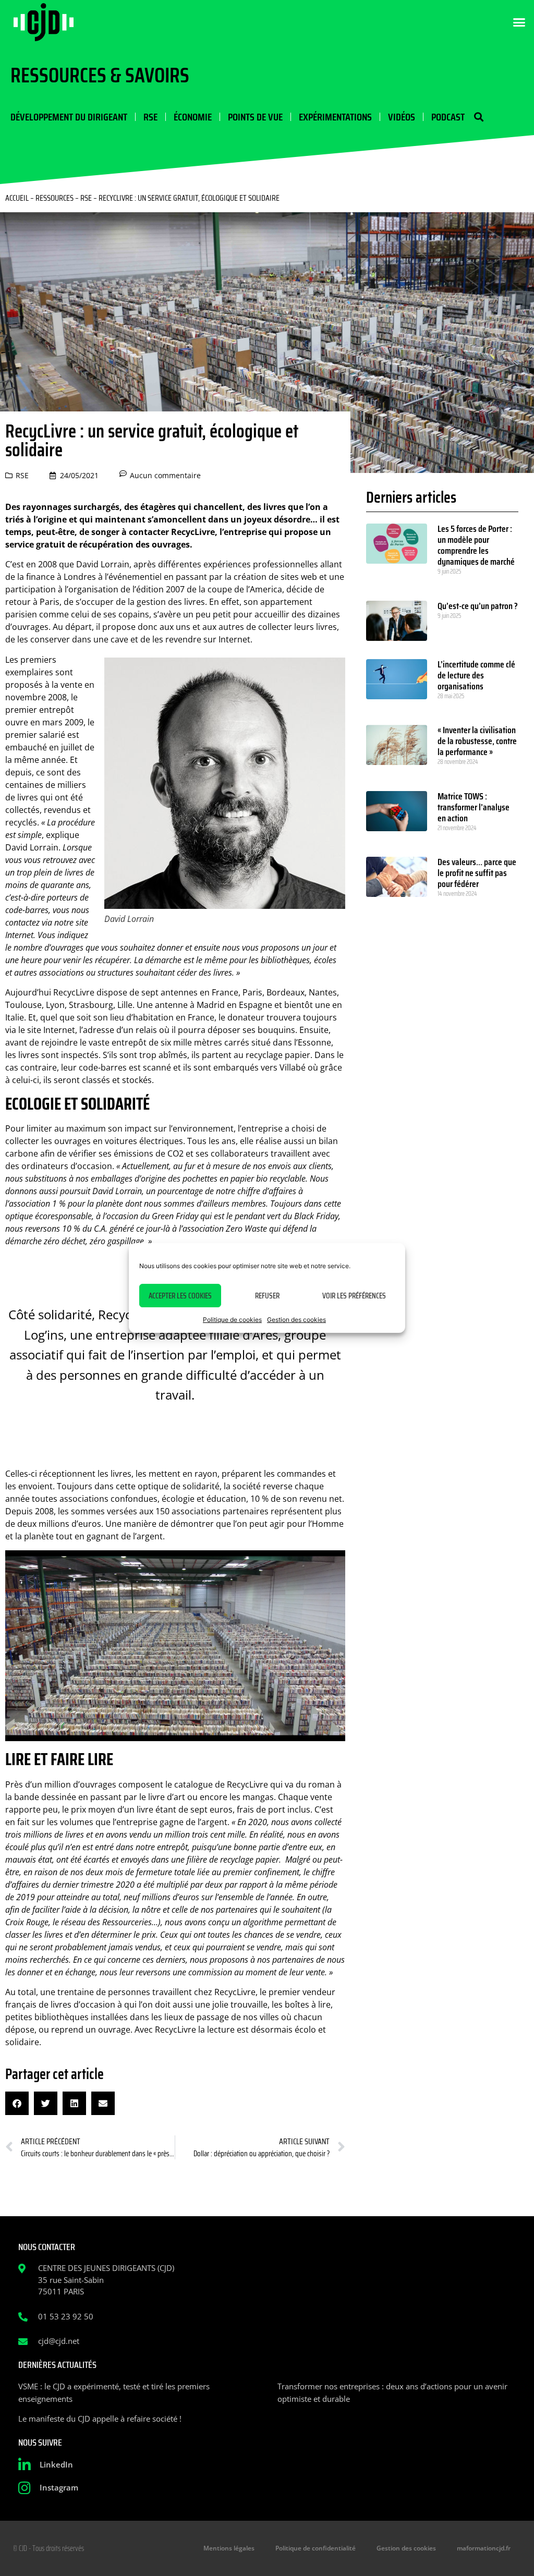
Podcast (448, 117)
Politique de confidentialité (315, 2548)
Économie (193, 117)
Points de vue (255, 117)
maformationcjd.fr (484, 2548)
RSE (150, 117)
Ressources (54, 198)
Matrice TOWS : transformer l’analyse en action (474, 807)
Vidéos (402, 117)
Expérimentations (335, 117)
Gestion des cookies (296, 1320)
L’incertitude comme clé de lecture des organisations (476, 675)
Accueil (17, 198)
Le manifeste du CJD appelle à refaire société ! (100, 2419)
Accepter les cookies (180, 1296)
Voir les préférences (354, 1296)
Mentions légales (229, 2548)
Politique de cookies (232, 1320)
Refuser (267, 1296)
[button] (519, 22)
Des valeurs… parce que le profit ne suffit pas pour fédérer (477, 873)
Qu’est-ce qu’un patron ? (478, 606)
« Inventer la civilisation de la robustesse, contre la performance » (477, 741)
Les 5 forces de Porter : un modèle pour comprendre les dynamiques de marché (476, 545)
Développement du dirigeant (69, 117)
